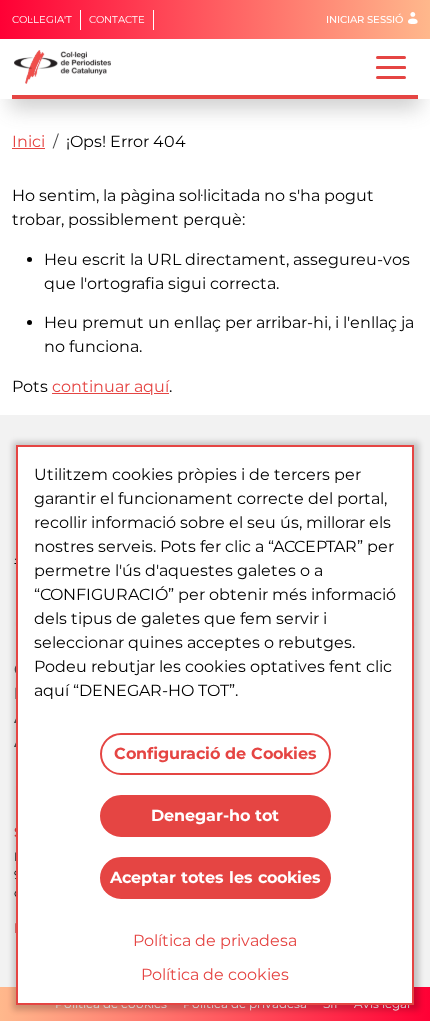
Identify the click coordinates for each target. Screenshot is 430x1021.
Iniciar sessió (364, 19)
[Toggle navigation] (391, 66)
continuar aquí (110, 386)
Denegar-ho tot (215, 815)
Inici (28, 141)
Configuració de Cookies (215, 753)
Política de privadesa (215, 940)
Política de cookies (215, 974)
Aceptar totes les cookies (215, 877)
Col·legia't (42, 19)
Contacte (117, 19)
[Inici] (70, 67)
